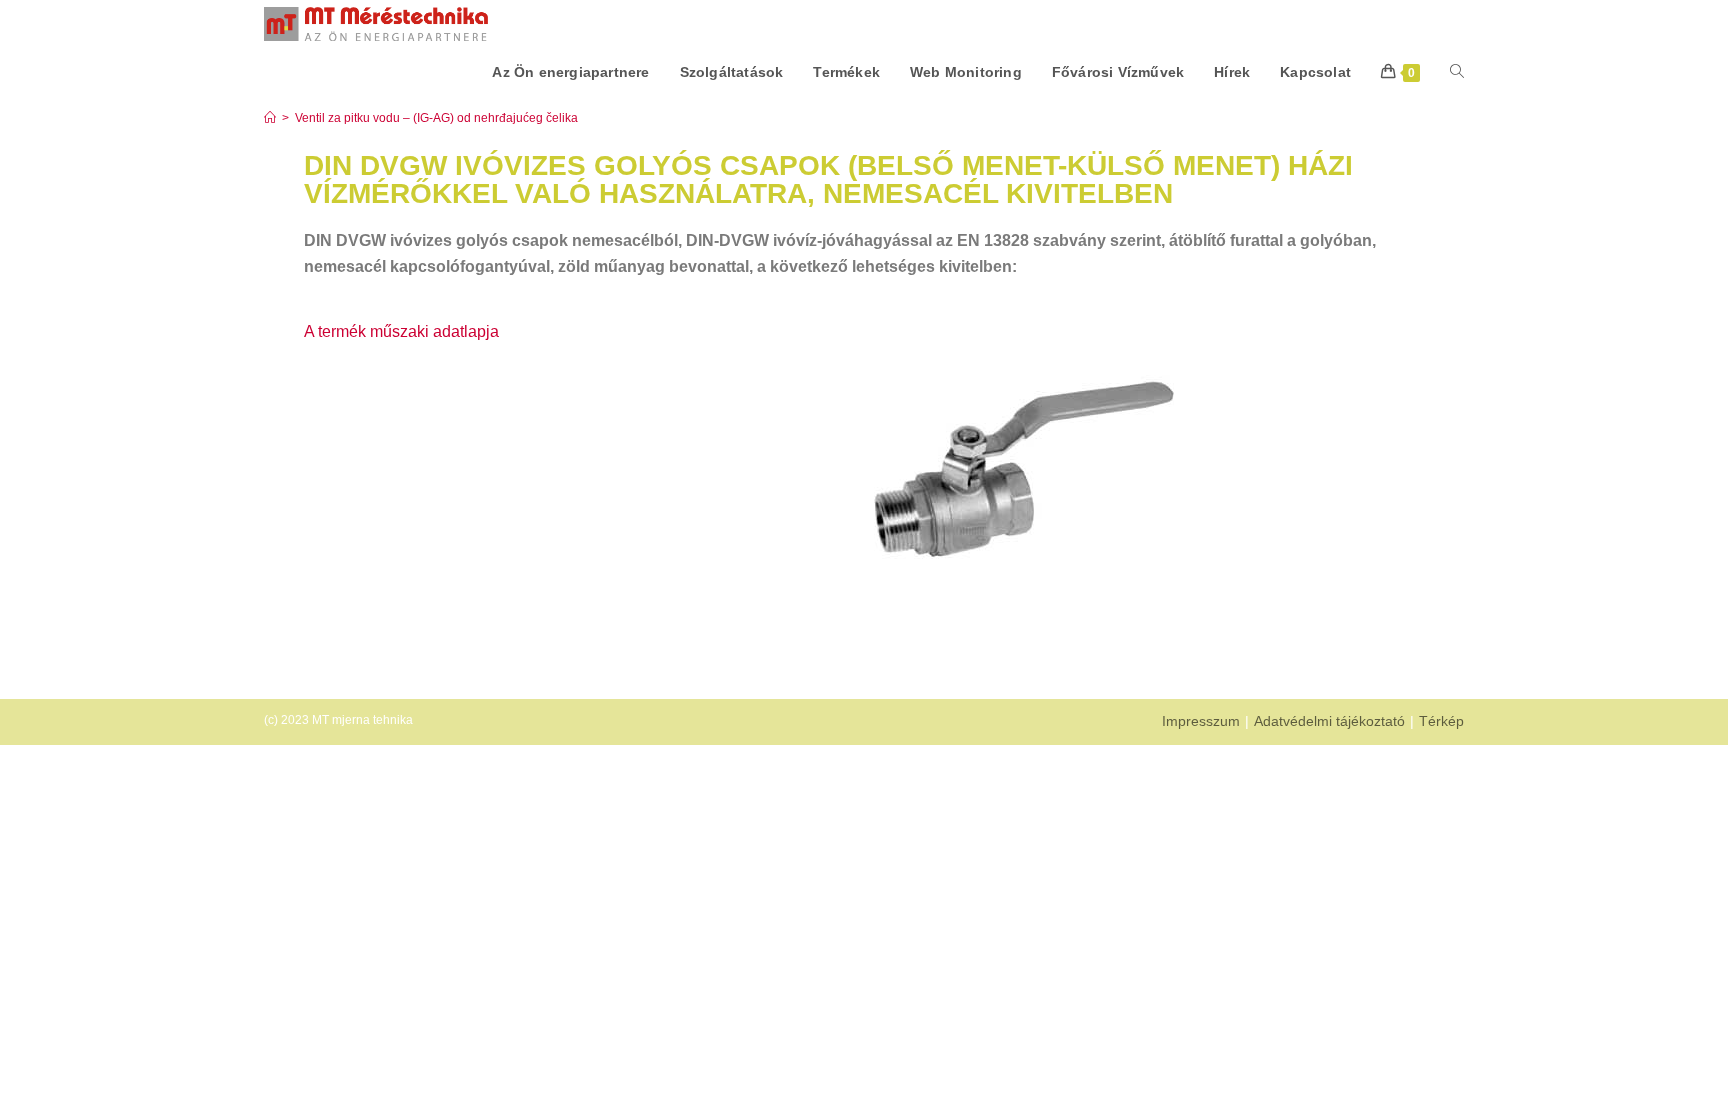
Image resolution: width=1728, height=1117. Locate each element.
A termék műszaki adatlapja (401, 331)
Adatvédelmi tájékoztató (1329, 721)
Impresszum (1201, 721)
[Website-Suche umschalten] (1457, 72)
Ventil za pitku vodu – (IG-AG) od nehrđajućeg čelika (436, 118)
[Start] (270, 118)
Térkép (1441, 721)
